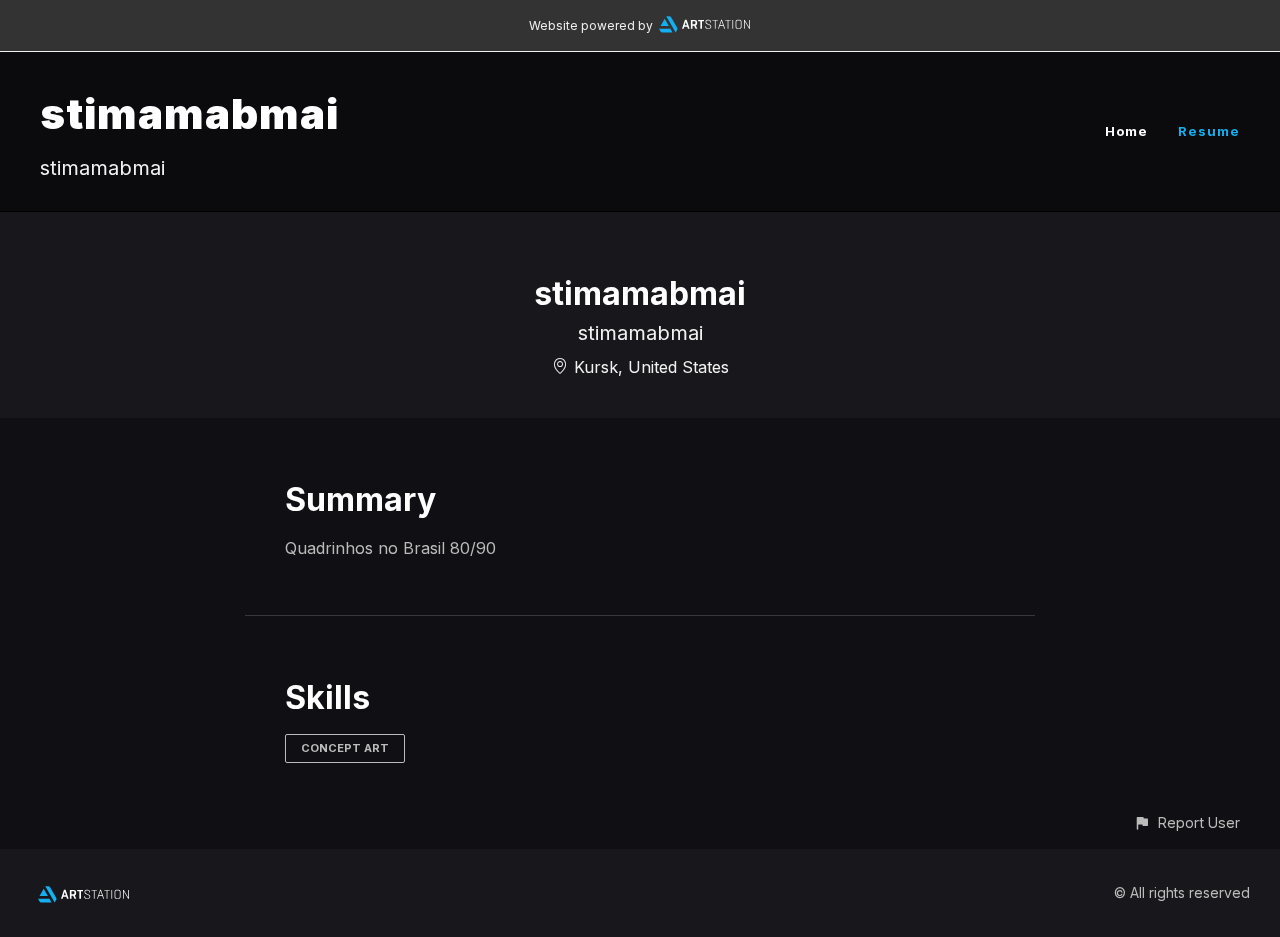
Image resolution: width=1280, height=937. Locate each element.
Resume (1209, 131)
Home (1126, 131)
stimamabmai (189, 113)
